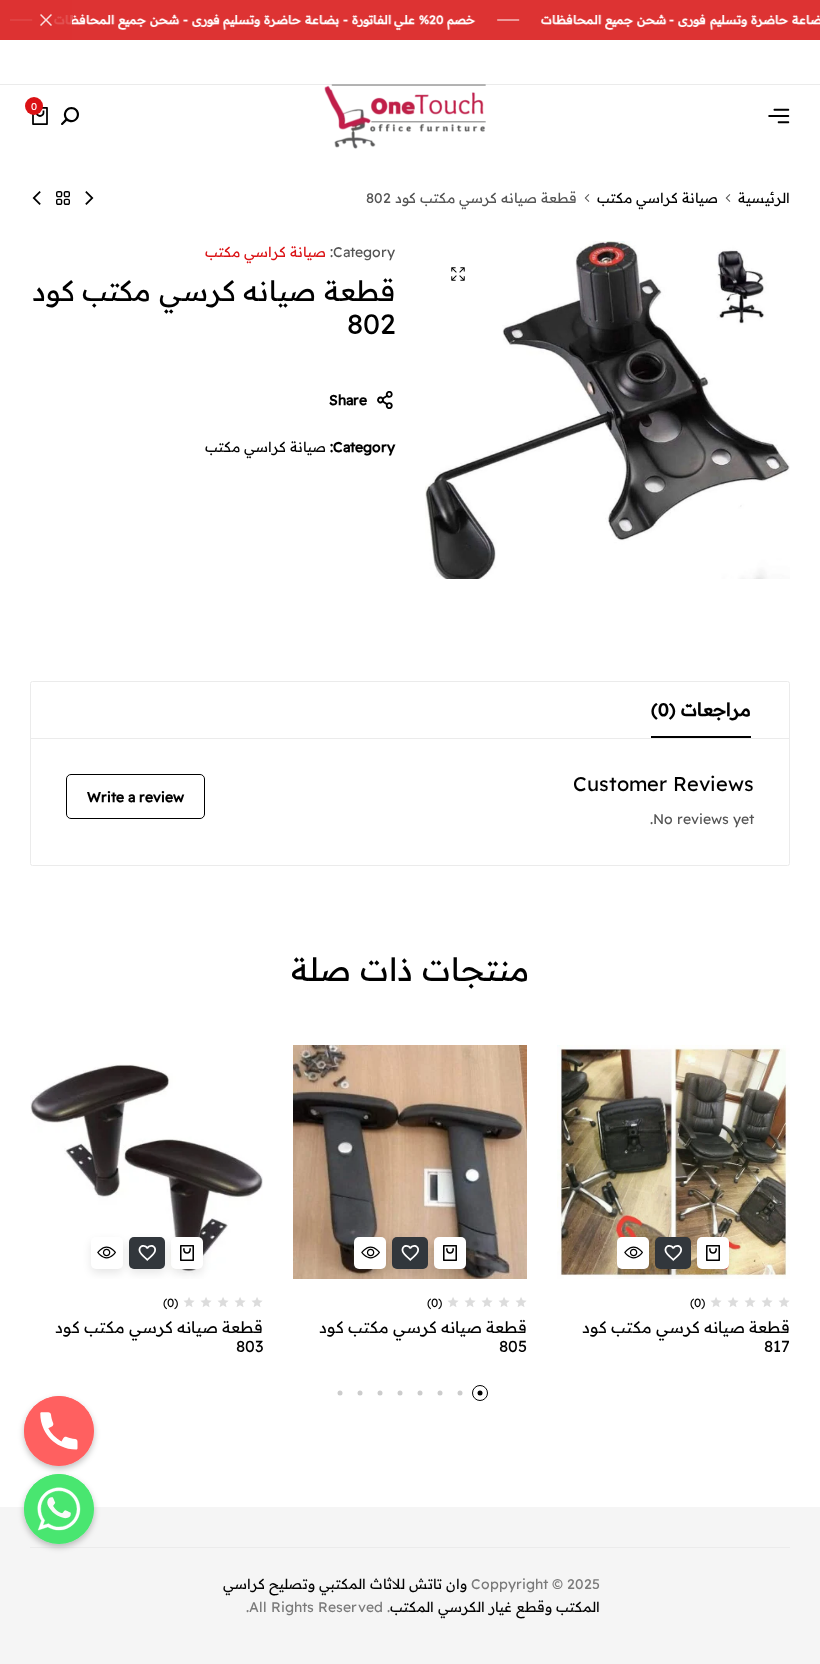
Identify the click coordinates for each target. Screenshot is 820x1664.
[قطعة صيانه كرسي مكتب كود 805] (409, 1161)
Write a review (135, 797)
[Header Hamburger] (779, 116)
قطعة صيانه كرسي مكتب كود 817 (686, 1337)
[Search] (70, 117)
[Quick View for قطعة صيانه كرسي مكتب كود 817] (633, 1253)
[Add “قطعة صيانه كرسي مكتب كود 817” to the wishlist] (673, 1253)
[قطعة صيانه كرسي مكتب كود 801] (37, 198)
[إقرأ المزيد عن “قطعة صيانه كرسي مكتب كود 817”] (713, 1253)
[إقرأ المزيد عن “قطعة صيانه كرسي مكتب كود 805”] (450, 1253)
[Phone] (59, 1431)
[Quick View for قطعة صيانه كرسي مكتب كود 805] (370, 1253)
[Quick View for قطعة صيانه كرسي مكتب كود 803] (107, 1253)
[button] (480, 1393)
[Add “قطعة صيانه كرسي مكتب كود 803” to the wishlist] (147, 1253)
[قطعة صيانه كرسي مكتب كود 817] (673, 1161)
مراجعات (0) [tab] (701, 709)
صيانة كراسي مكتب (657, 198)
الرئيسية (764, 198)
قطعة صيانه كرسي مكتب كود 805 (422, 1337)
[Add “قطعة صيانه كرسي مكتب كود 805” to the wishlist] (410, 1253)
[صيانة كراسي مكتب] (63, 198)
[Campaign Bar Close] (36, 20)
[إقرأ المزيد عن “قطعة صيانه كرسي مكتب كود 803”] (187, 1253)
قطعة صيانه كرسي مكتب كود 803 (159, 1337)
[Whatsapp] (59, 1509)
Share (348, 400)
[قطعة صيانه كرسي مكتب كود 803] (89, 198)
